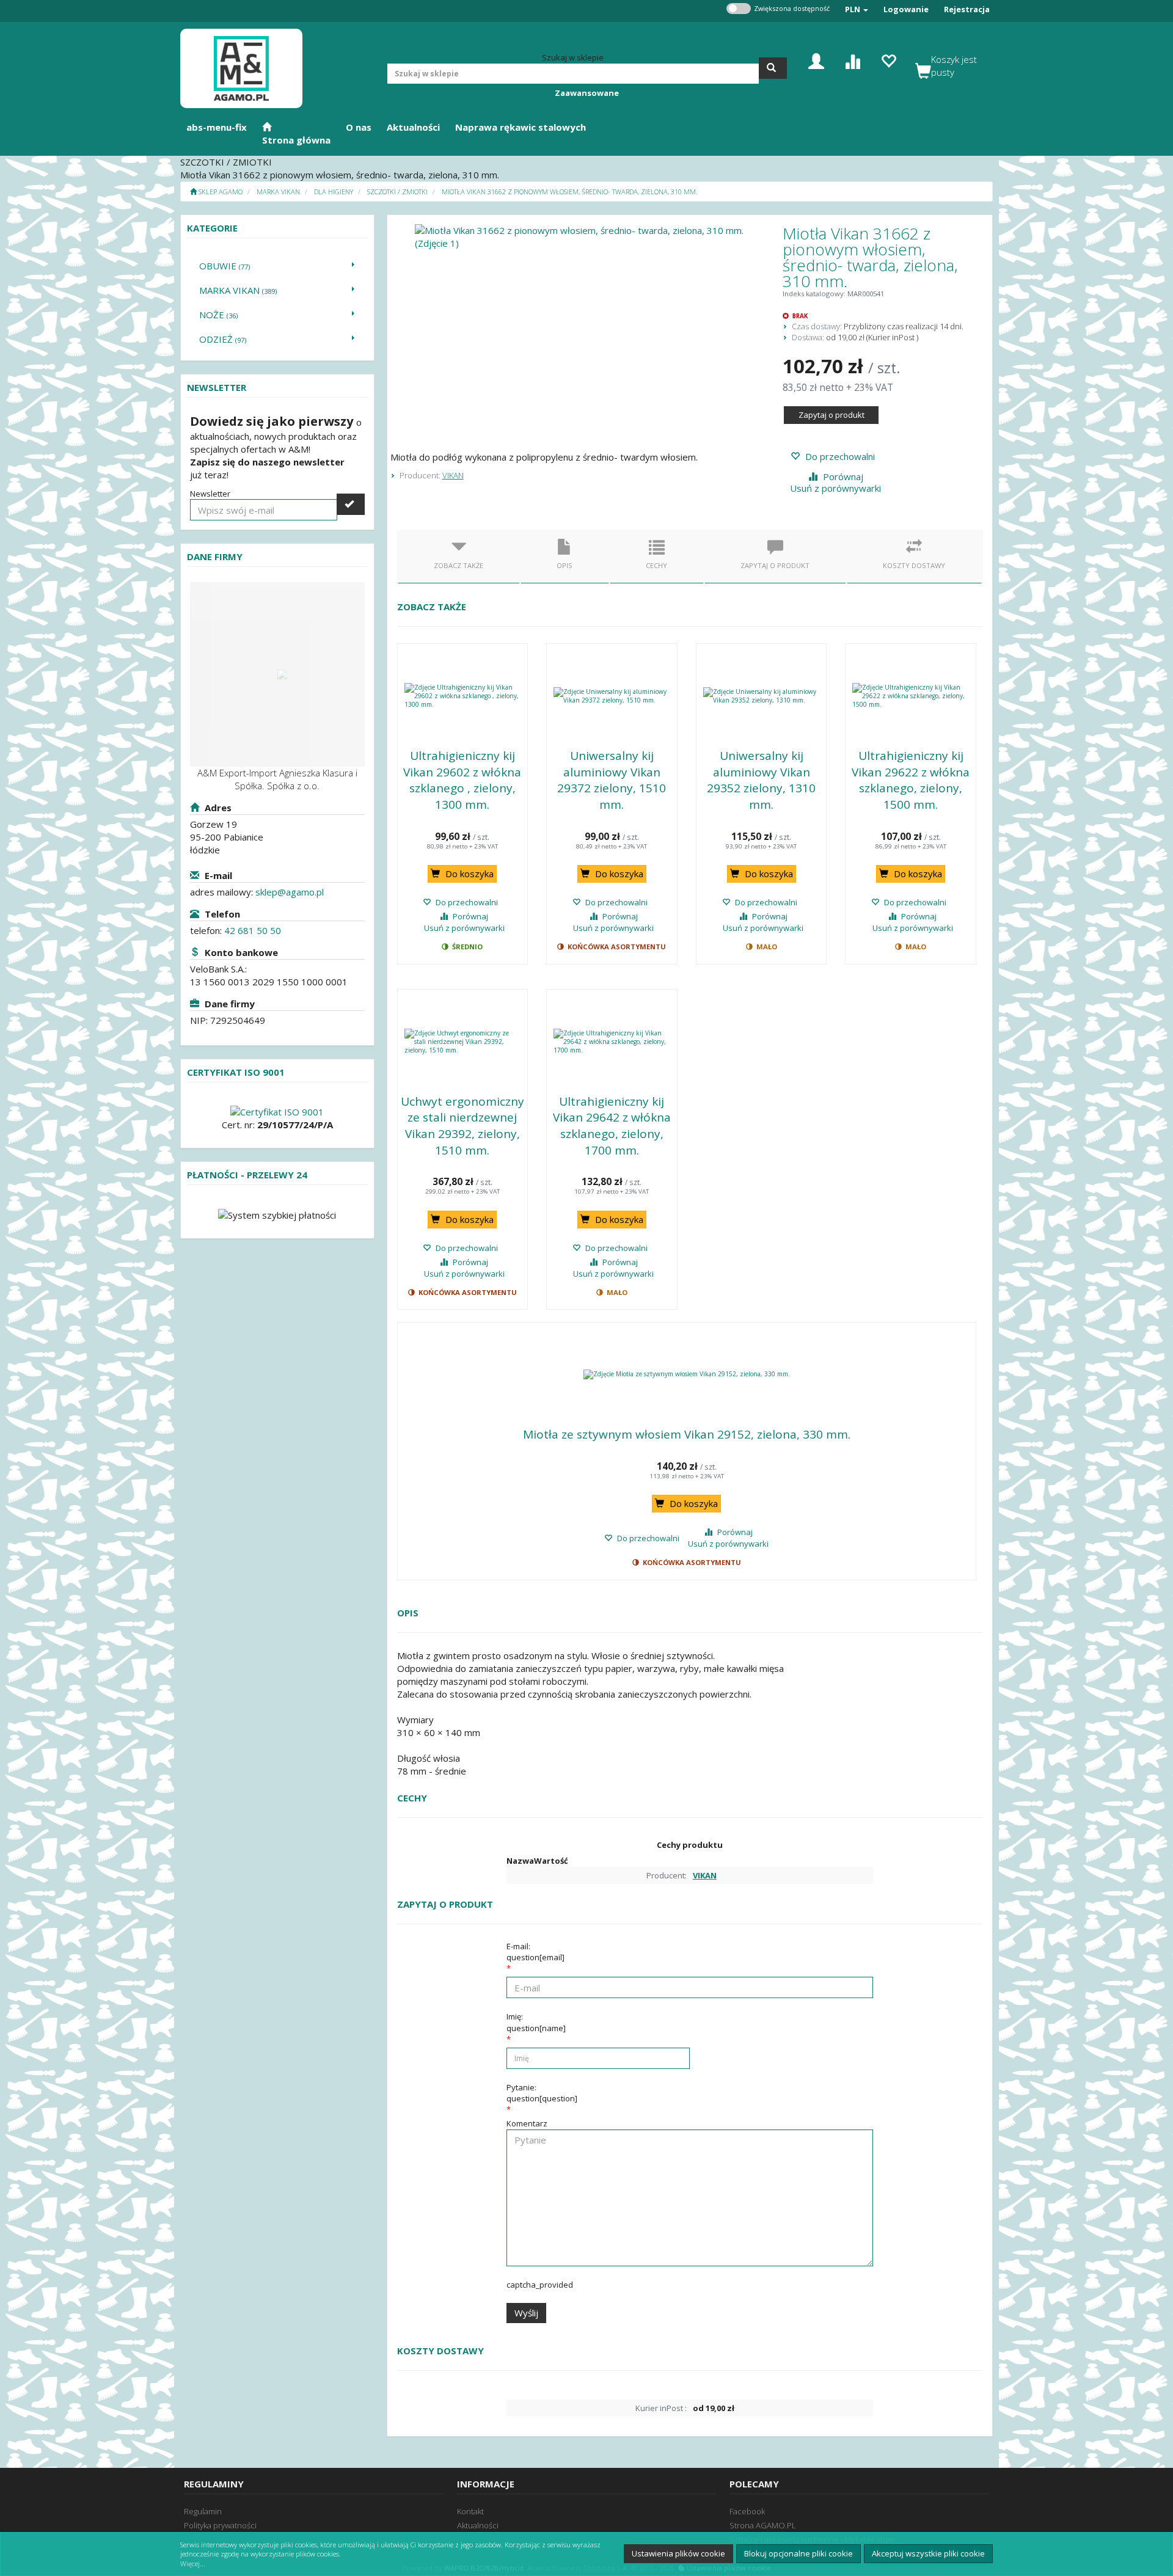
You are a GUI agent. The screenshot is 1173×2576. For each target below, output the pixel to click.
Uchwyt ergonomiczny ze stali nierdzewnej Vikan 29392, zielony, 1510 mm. (462, 1126)
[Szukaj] (773, 68)
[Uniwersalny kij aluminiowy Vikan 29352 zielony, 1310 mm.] (762, 696)
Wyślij (526, 2313)
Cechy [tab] (656, 565)
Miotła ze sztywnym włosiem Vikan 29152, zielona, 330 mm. (687, 1434)
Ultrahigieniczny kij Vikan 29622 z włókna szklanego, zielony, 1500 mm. (911, 780)
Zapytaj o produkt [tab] (775, 565)
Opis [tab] (565, 565)
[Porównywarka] (852, 60)
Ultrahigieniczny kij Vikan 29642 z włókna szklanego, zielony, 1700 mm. (612, 1126)
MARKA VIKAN (278, 192)
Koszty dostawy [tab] (914, 565)
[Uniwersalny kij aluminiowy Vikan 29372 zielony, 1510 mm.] (612, 696)
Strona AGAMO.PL (763, 2525)
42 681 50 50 (253, 930)
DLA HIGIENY (334, 192)
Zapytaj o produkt (831, 415)
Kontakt (470, 2511)
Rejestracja (967, 9)
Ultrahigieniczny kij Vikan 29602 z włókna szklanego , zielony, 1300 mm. (462, 780)
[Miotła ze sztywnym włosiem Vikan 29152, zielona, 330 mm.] (687, 1374)
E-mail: (535, 1952)
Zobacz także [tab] (459, 565)
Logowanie (906, 9)
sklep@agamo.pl (290, 892)
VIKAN (453, 475)
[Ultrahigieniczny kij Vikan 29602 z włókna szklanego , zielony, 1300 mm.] (463, 696)
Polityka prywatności (220, 2525)
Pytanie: (542, 2093)
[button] (857, 9)
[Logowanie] (816, 60)
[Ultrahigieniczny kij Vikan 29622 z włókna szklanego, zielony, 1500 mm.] (911, 696)
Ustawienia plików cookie (678, 2553)
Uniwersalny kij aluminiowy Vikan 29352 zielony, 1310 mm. (761, 780)
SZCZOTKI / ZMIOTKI (397, 192)
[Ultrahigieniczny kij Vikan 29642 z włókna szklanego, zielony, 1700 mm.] (612, 1042)
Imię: (536, 2022)
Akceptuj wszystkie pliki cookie (928, 2553)
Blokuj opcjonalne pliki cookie (798, 2553)
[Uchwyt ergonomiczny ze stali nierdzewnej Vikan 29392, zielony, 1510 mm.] (463, 1042)
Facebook (747, 2511)
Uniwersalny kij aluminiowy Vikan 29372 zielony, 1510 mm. (612, 780)
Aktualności (478, 2525)
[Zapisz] (351, 504)
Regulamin (203, 2511)
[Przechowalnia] (888, 60)
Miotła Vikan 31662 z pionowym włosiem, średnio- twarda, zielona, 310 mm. (570, 192)
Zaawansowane (587, 93)
